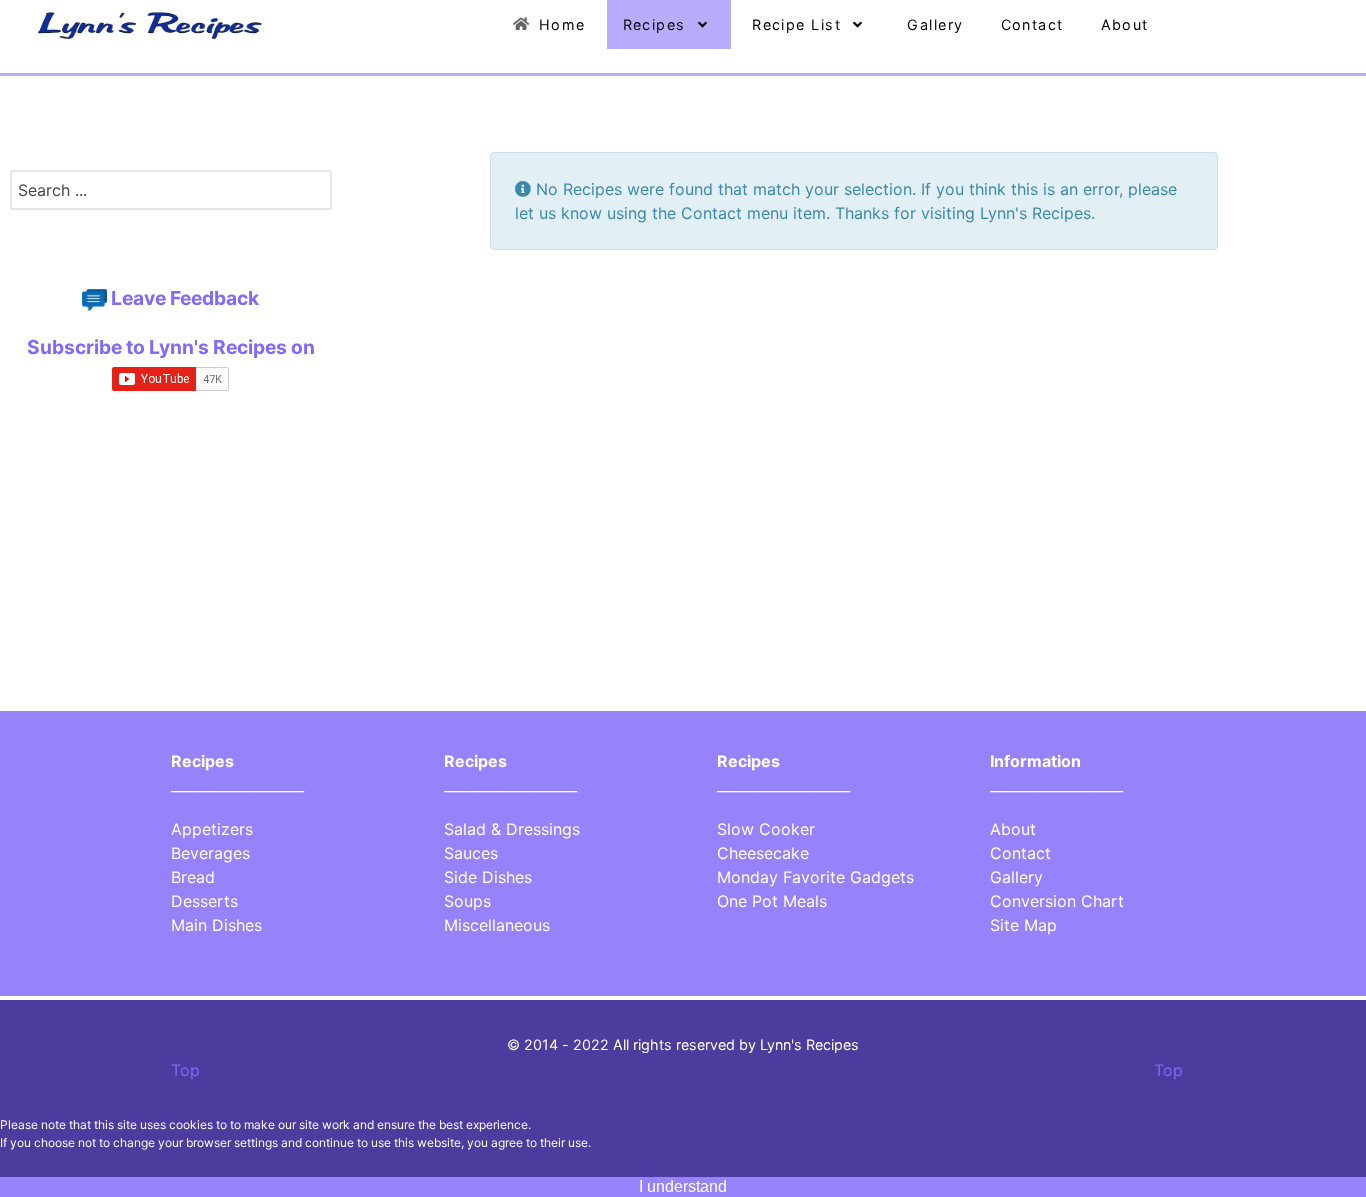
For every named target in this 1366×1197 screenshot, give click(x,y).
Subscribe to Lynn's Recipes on (171, 347)
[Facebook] (164, 242)
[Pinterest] (168, 242)
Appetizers (212, 829)
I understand (683, 1186)
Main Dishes (216, 925)
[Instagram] (175, 242)
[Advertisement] (171, 572)
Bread (193, 877)
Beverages (210, 853)
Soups (467, 901)
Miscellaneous (497, 925)
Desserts (204, 901)
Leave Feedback (185, 298)
